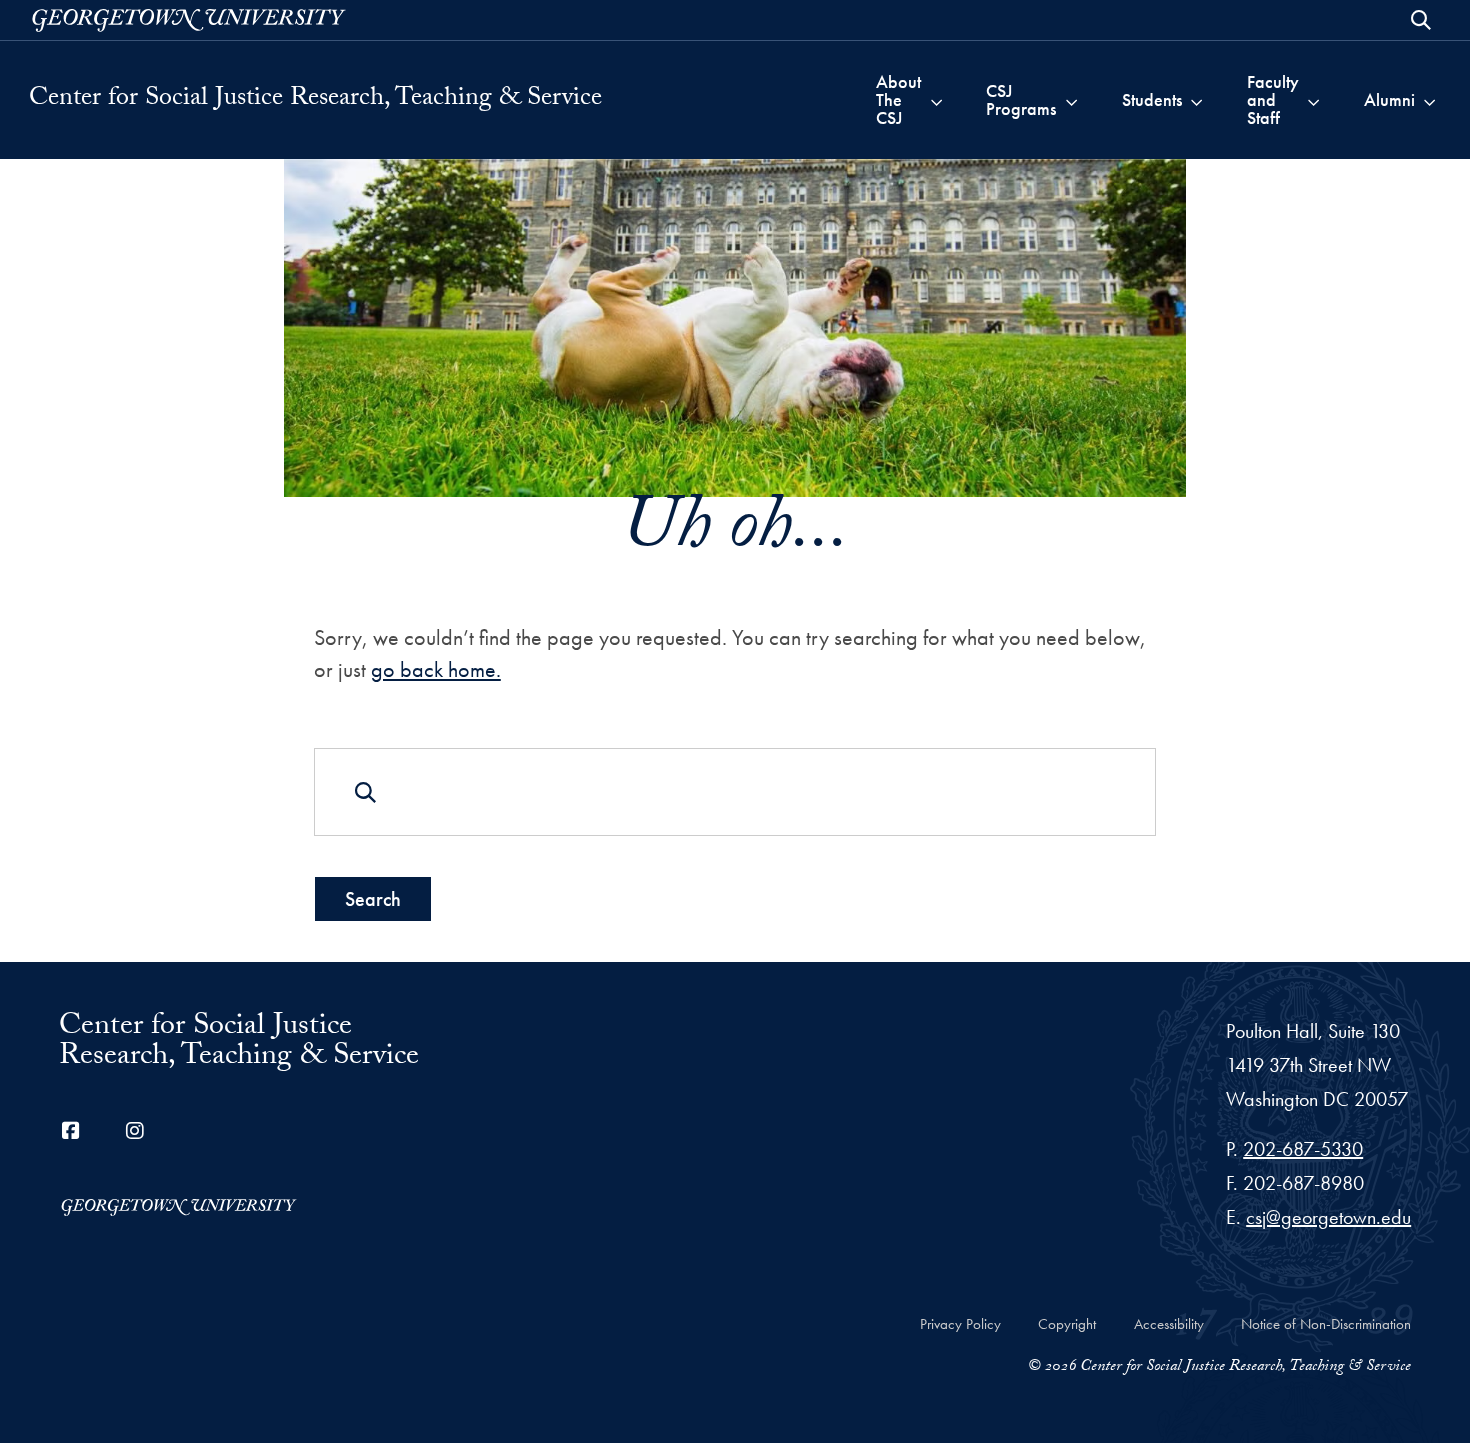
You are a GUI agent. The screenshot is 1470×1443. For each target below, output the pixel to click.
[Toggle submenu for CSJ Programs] (1071, 100)
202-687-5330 (1303, 1149)
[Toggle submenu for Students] (1196, 100)
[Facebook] (71, 1131)
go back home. (436, 669)
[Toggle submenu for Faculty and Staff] (1313, 100)
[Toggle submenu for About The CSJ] (936, 100)
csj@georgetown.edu (1328, 1217)
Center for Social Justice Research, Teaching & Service (315, 100)
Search (373, 899)
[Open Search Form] (1421, 20)
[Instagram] (135, 1131)
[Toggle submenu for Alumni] (1429, 100)
